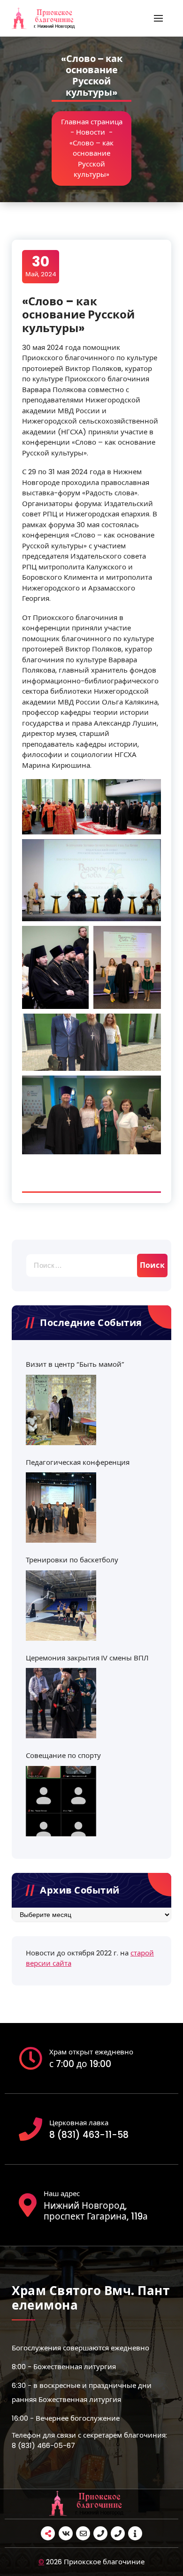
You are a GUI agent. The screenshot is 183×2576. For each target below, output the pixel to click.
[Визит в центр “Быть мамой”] (61, 1410)
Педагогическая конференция (78, 1462)
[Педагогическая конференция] (61, 1508)
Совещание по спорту (63, 1755)
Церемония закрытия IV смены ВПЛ (87, 1658)
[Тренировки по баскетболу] (61, 1606)
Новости (91, 132)
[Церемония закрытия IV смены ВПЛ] (61, 1703)
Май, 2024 (41, 266)
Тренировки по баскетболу (72, 1560)
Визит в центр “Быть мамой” (75, 1364)
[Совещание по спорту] (61, 1801)
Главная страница (92, 122)
